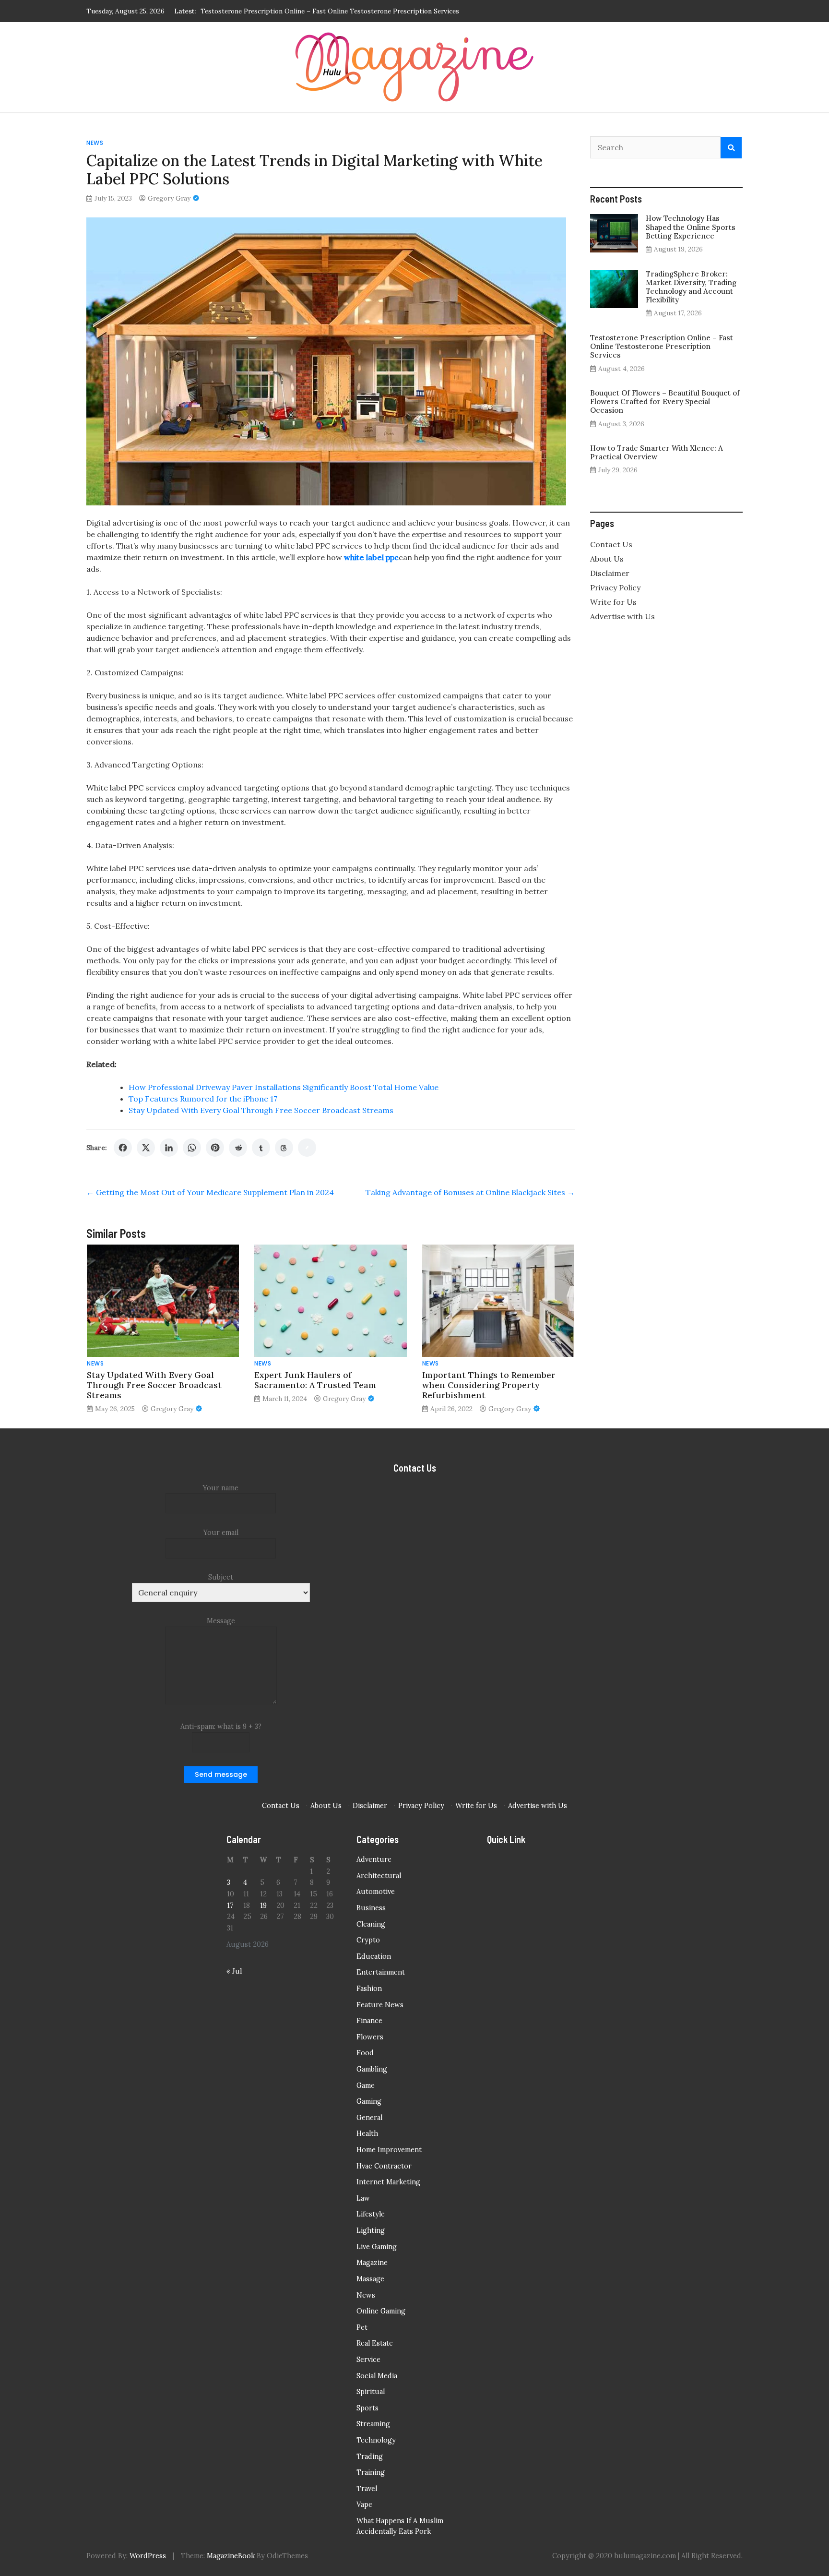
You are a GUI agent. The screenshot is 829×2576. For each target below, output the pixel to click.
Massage (370, 2279)
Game (366, 2085)
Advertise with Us (622, 616)
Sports (367, 2408)
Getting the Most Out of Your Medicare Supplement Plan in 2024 (210, 1192)
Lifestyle (371, 2214)
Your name (221, 1488)
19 (263, 1905)
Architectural (379, 1876)
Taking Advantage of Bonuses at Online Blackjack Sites (470, 1192)
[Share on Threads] (284, 1148)
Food (365, 2053)
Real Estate (375, 2343)
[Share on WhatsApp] (192, 1148)
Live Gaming (377, 2247)
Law (363, 2198)
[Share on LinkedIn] (169, 1148)
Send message (221, 1774)
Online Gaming (381, 2311)
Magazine (372, 2263)
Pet (362, 2327)
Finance (369, 2021)
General (369, 2118)
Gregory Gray (169, 198)
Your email (221, 1533)
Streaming (373, 2424)
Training (371, 2472)
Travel (367, 2489)
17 (230, 1905)
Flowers (370, 2037)
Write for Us (613, 602)
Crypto (368, 1940)
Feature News (380, 2005)
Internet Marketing (388, 2182)
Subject (221, 1577)
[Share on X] (146, 1148)
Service (368, 2360)
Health (367, 2133)
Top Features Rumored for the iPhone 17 (203, 1099)
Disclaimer (610, 573)
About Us (607, 559)
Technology (376, 2440)
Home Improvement (389, 2150)
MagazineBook (231, 2556)
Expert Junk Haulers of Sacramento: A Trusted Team (315, 1380)
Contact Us (611, 544)
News (95, 143)
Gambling (372, 2069)
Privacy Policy (615, 587)
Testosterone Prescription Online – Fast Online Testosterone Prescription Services (662, 346)
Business (371, 1908)
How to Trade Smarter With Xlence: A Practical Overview (657, 452)
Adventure (374, 1859)
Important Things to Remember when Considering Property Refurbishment (489, 1385)
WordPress (148, 2556)
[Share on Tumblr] (261, 1148)
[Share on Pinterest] (215, 1148)
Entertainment (381, 1972)
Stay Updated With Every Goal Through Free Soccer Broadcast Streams (261, 1110)
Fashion (369, 1989)
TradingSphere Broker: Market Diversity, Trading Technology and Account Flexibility (691, 287)
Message (221, 1621)
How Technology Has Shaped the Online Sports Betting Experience (691, 227)
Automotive (376, 1892)
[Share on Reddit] (238, 1148)
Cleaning (371, 1924)
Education (374, 1956)
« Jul (234, 1971)
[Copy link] (307, 1148)
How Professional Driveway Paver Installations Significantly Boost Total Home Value (284, 1087)
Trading (370, 2456)
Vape (364, 2504)
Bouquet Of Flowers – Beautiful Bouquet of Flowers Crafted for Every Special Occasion (336, 11)
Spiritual (371, 2392)
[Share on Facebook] (123, 1148)
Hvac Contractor (384, 2166)
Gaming (369, 2101)
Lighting (371, 2230)
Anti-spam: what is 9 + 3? (221, 1726)
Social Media (377, 2376)
